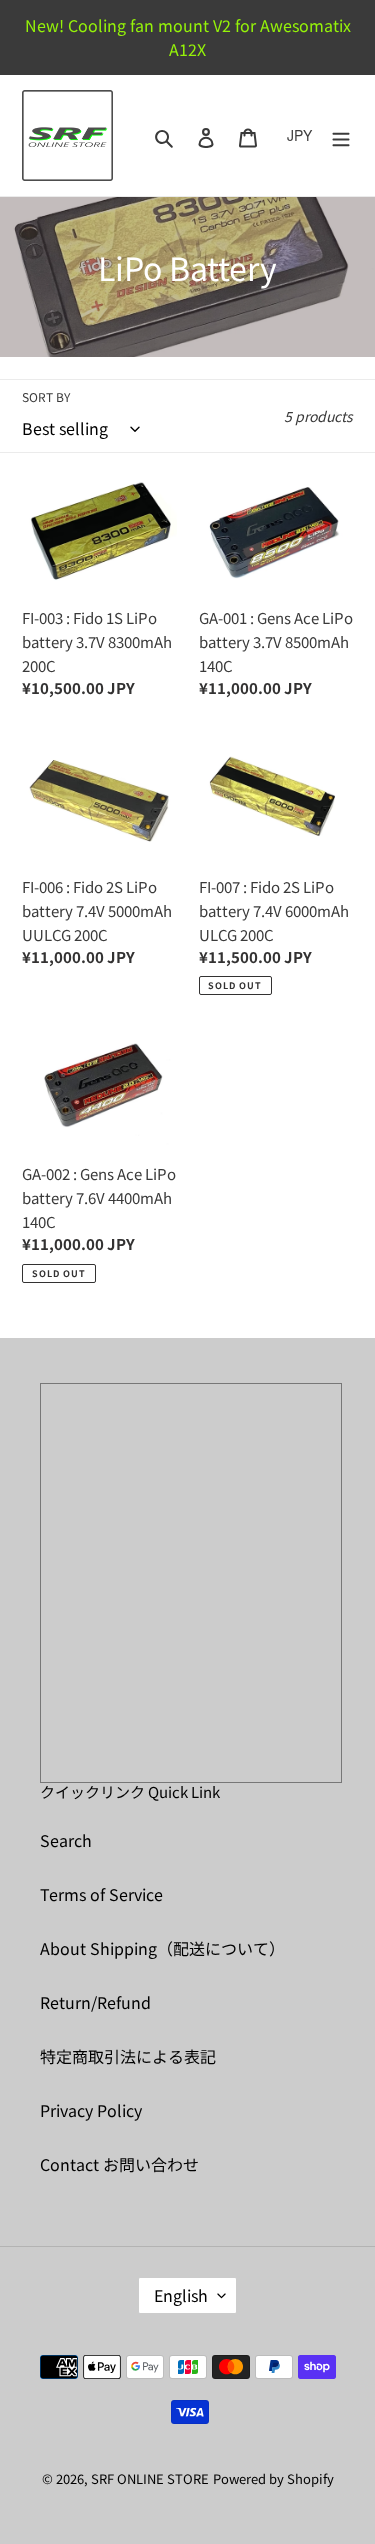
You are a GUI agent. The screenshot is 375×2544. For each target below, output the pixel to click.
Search (66, 1840)
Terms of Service (101, 1894)
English (181, 2295)
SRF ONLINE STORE (150, 2478)
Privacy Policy (91, 2110)
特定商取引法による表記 (128, 2056)
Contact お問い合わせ (119, 2164)
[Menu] (341, 135)
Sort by (46, 396)
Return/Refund (95, 2002)
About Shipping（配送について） (162, 1948)
